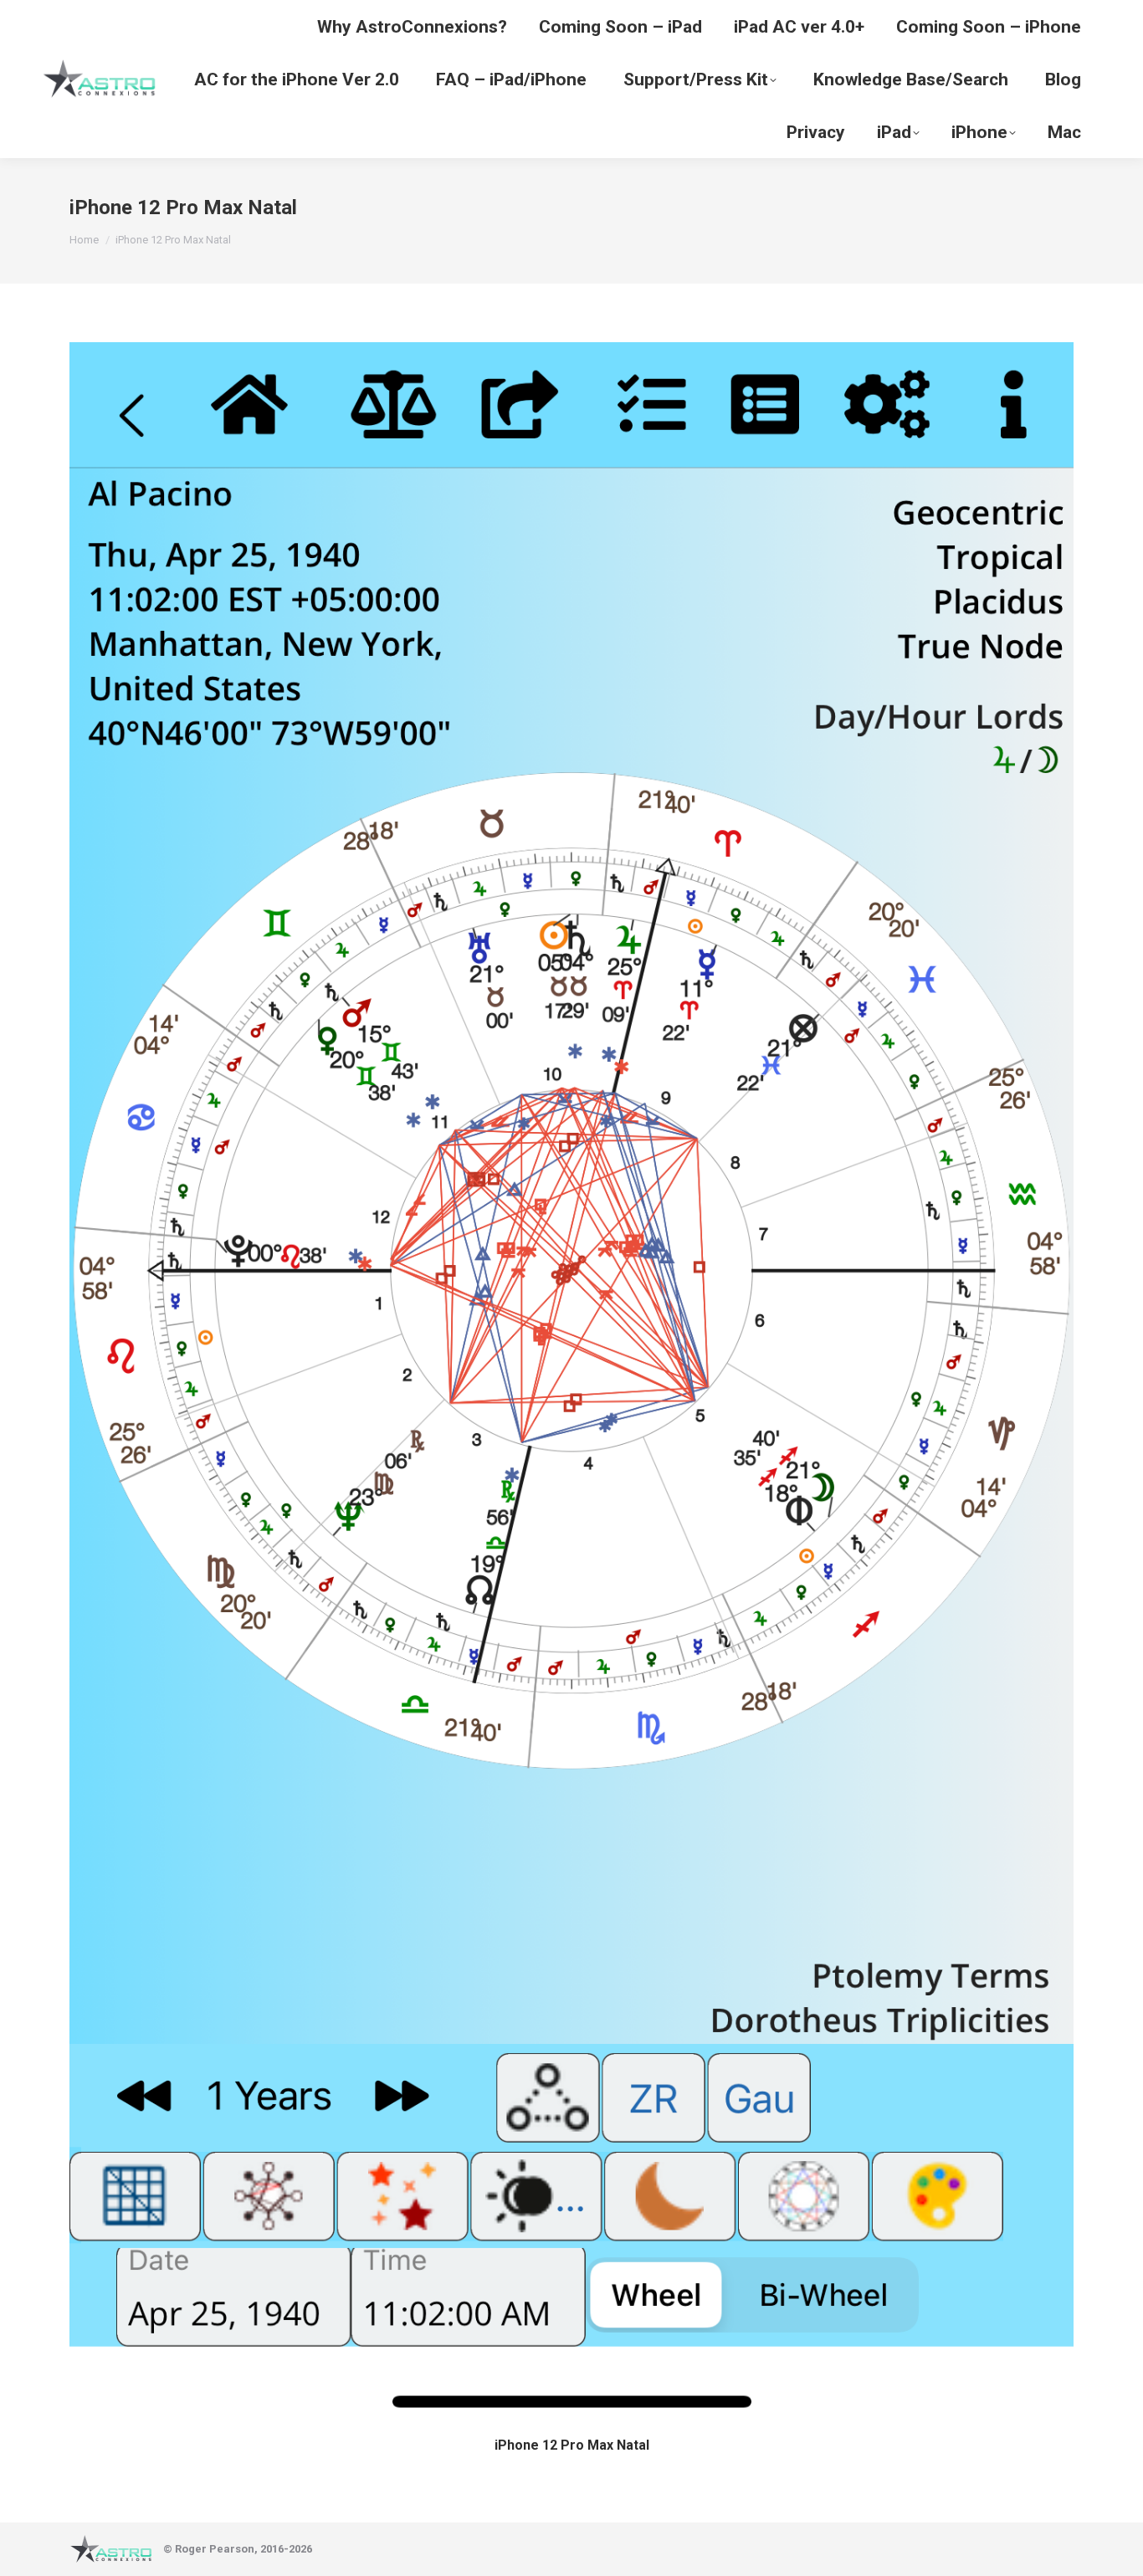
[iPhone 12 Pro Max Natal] (571, 1384)
